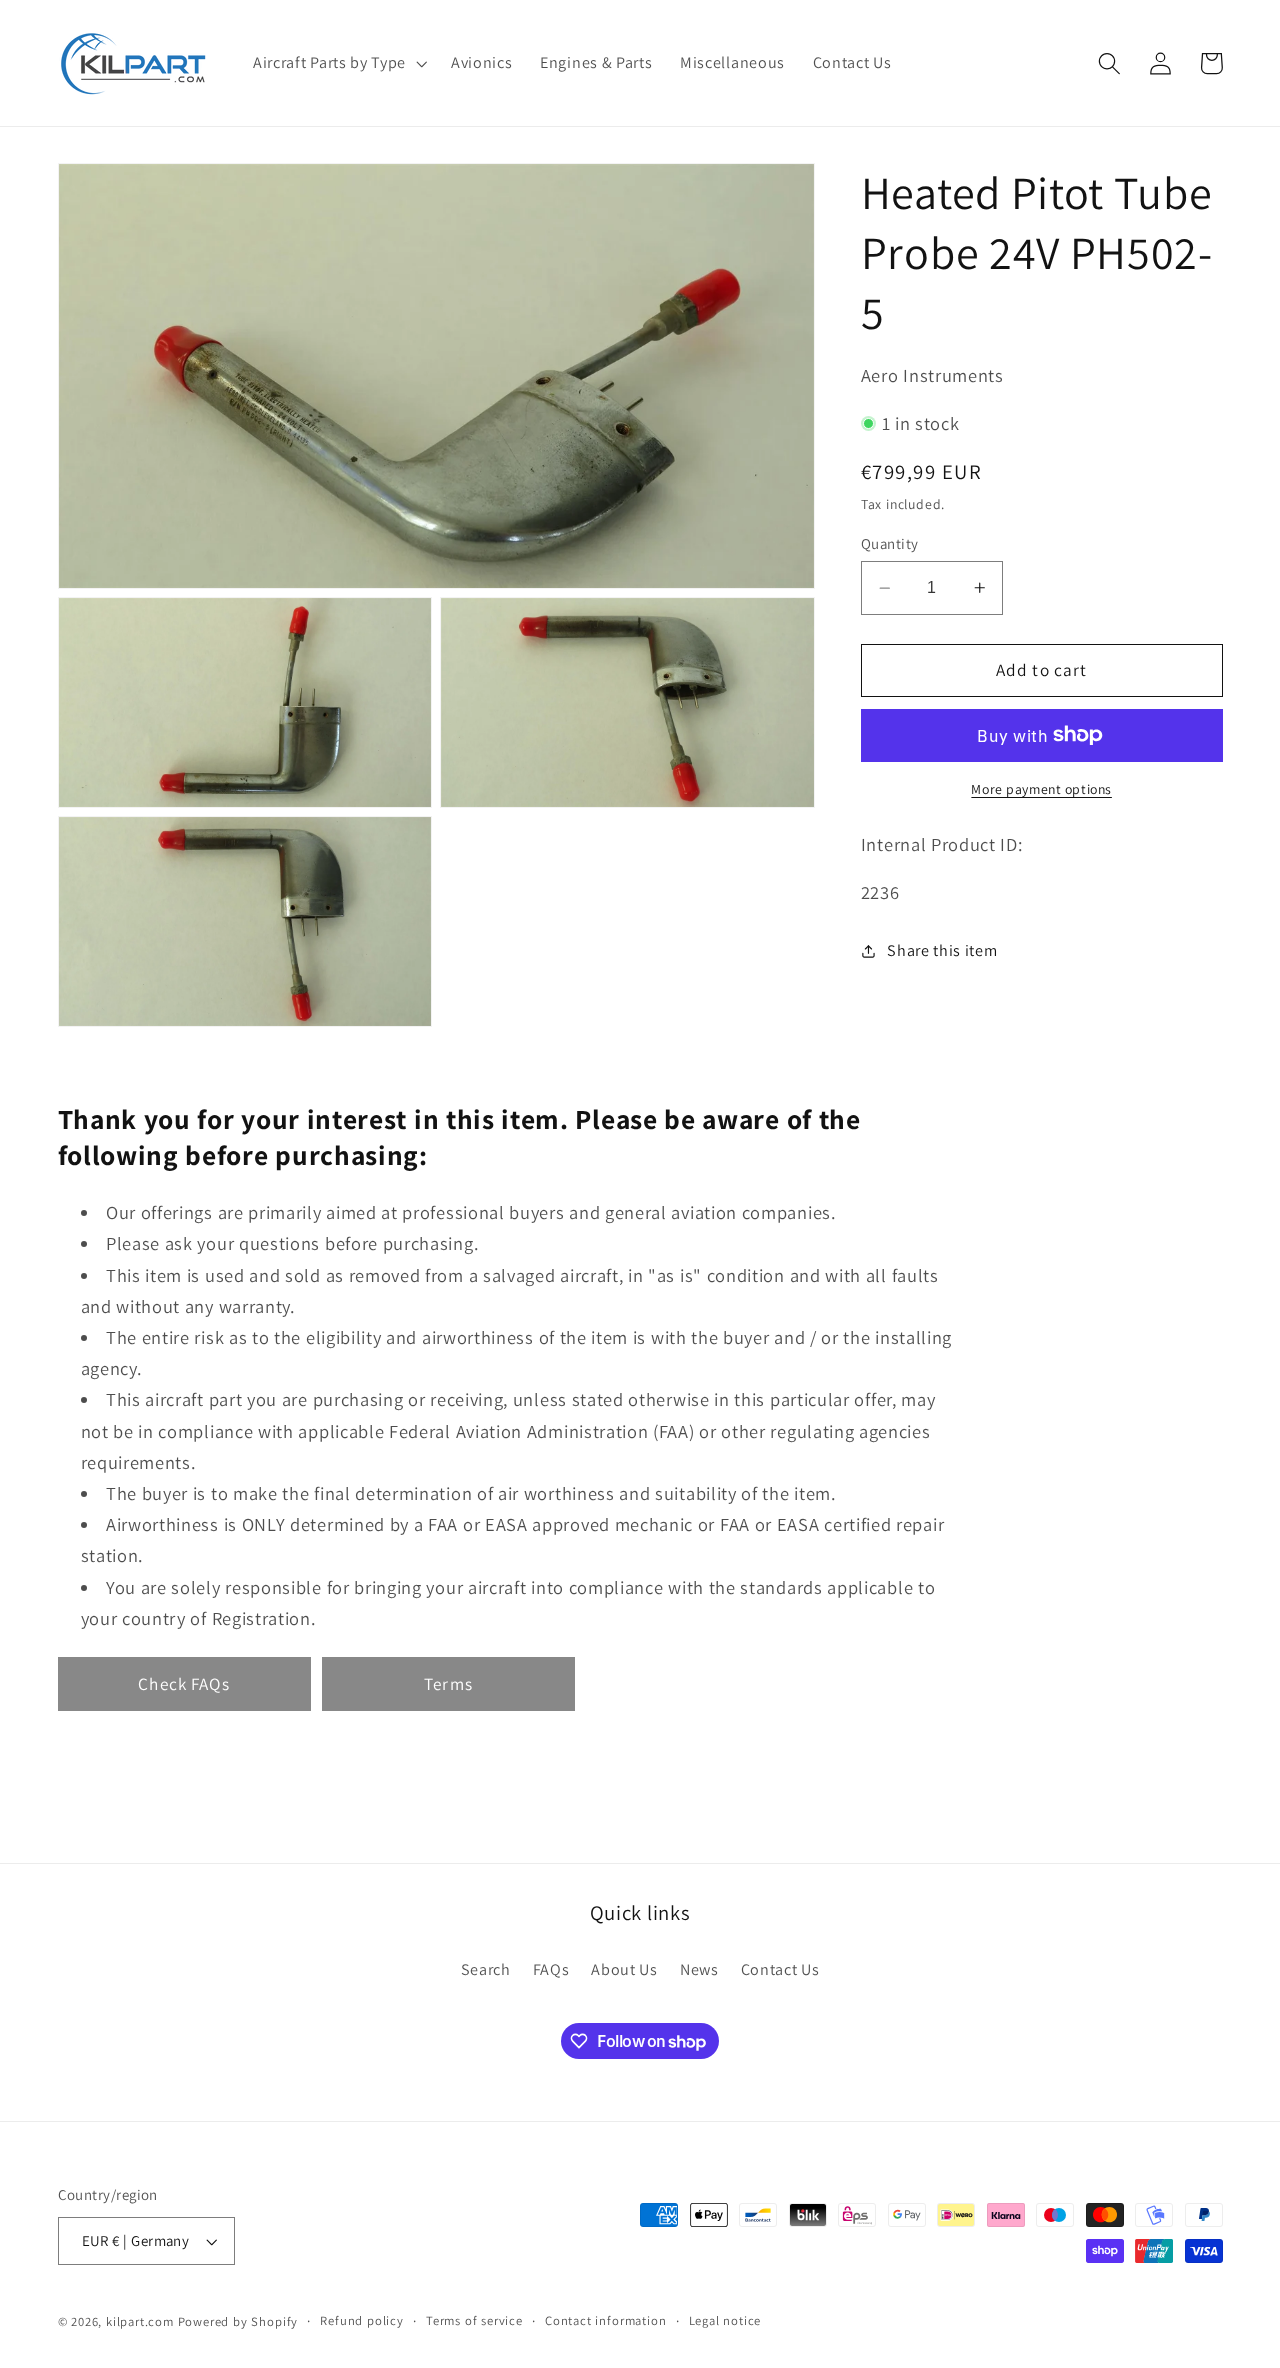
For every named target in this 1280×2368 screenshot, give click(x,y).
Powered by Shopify (238, 2321)
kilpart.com (140, 2321)
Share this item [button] (942, 950)
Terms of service (474, 2320)
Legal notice (725, 2320)
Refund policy (361, 2320)
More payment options (1041, 789)
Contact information (605, 2320)
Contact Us (780, 1968)
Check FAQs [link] (184, 1683)
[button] (338, 63)
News (699, 1968)
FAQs (551, 1968)
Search (486, 1968)
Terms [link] (448, 1683)
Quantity (890, 543)
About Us (624, 1968)
